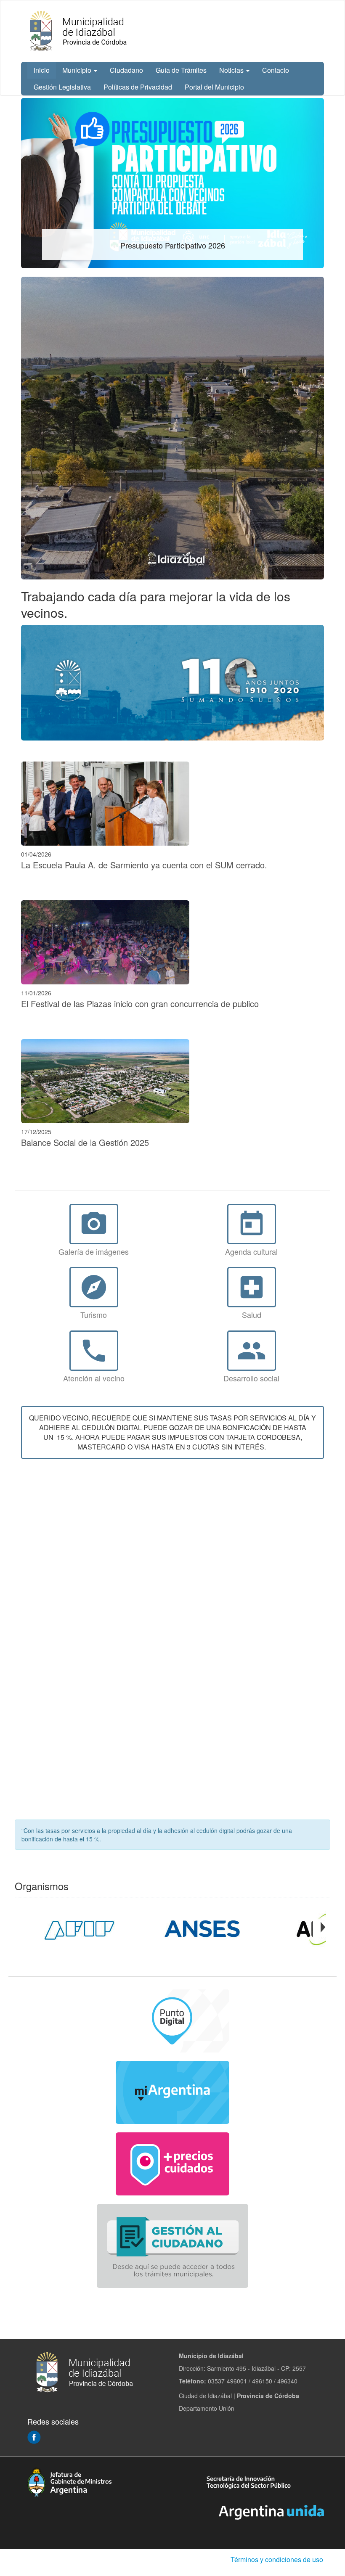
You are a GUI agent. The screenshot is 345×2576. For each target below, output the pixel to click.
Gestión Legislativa (62, 87)
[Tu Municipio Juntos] (172, 683)
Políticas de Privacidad (138, 87)
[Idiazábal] (172, 428)
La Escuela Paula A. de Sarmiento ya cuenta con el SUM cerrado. (144, 865)
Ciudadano (126, 70)
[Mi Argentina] (172, 2092)
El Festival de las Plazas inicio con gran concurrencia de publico (140, 1004)
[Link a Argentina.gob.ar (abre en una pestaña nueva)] (271, 2511)
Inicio (42, 70)
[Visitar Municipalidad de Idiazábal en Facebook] (34, 2436)
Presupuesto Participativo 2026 (173, 245)
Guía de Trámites (181, 70)
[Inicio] (79, 31)
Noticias (232, 70)
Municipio (78, 70)
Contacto (276, 70)
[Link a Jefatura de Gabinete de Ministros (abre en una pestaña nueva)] (69, 2481)
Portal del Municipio (214, 87)
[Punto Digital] (172, 2021)
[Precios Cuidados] (172, 2164)
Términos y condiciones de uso (277, 2559)
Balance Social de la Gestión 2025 (85, 1142)
